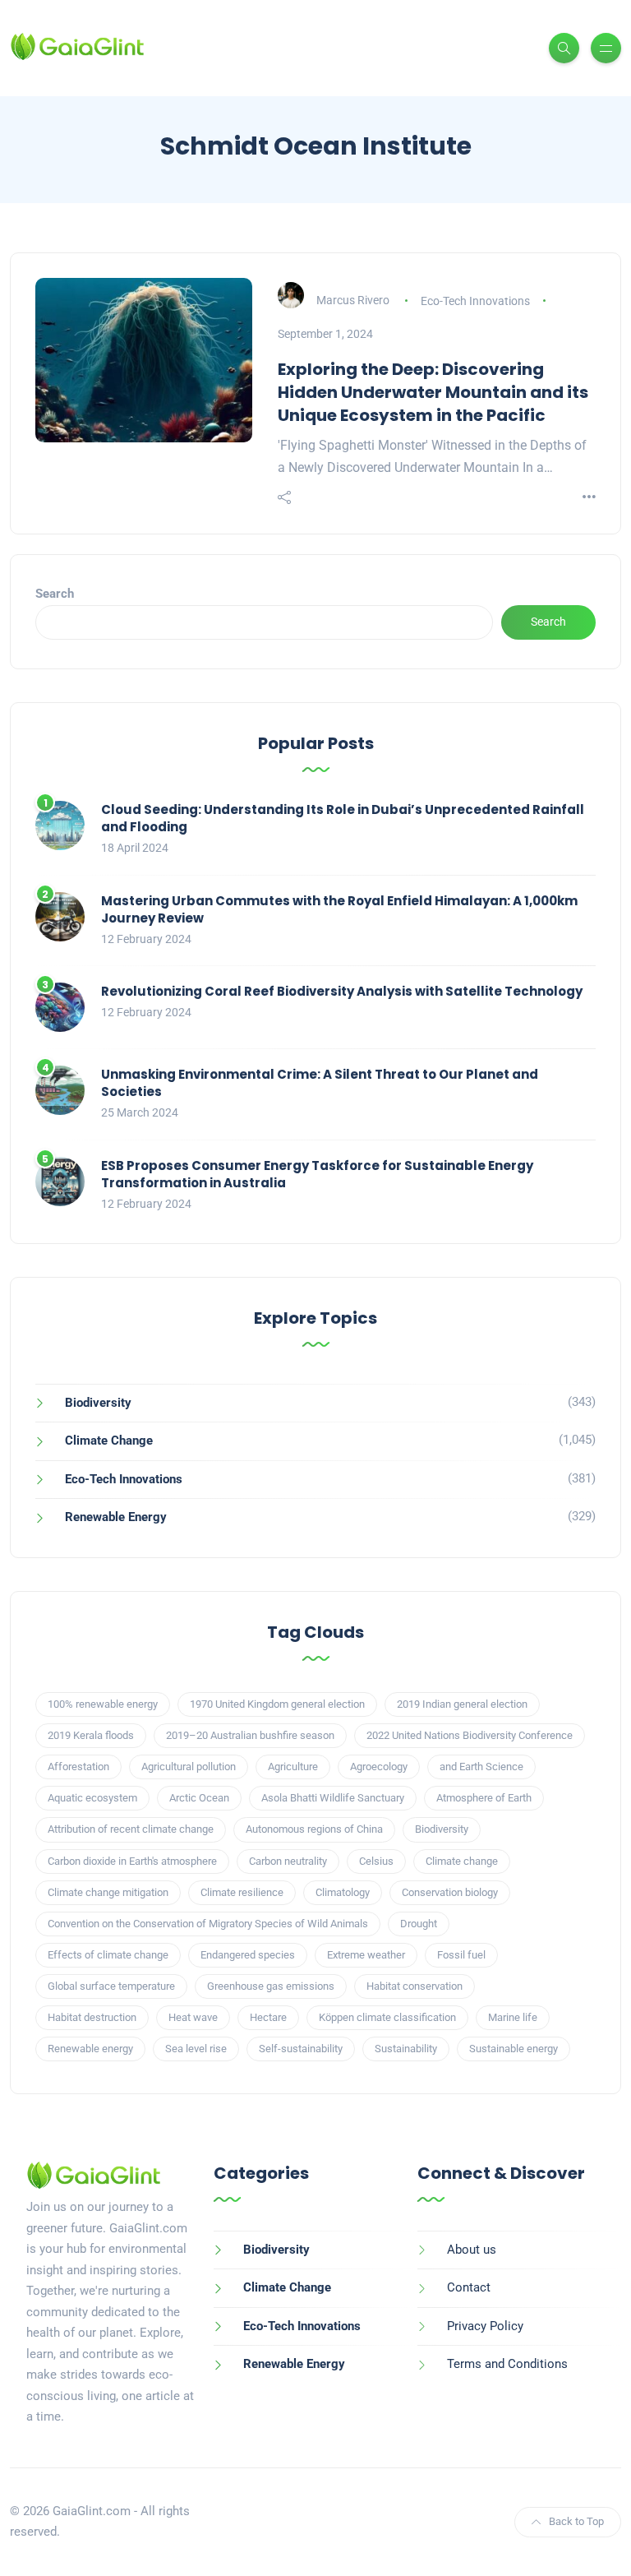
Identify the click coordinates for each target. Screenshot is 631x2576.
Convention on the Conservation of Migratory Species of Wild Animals (208, 1924)
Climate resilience (242, 1892)
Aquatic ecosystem (92, 1798)
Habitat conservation (415, 1986)
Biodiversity (98, 1403)
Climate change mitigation (108, 1892)
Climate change (462, 1861)
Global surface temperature (111, 1986)
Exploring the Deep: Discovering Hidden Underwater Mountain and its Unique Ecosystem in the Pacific (433, 392)
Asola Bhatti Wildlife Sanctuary (333, 1798)
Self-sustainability (301, 2049)
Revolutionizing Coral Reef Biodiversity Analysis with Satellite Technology (342, 991)
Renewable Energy (116, 1517)
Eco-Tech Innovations (475, 301)
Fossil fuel (461, 1955)
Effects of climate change (108, 1955)
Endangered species (248, 1955)
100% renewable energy (103, 1704)
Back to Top (576, 2521)
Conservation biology (450, 1892)
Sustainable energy (514, 2049)
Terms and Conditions (507, 2364)
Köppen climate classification (387, 2017)
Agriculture (293, 1767)
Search (55, 594)
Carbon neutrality (288, 1861)
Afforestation (78, 1767)
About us (472, 2250)
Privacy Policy (485, 2326)
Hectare (268, 2017)
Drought (419, 1924)
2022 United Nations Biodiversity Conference (470, 1735)
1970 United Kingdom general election (277, 1704)
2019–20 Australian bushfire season (250, 1735)
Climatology (343, 1892)
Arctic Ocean (199, 1798)
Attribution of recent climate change (131, 1829)
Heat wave (193, 2017)
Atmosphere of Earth (484, 1798)
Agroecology (379, 1767)
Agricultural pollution (189, 1767)
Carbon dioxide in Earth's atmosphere (132, 1861)
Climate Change (109, 1441)
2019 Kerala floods (91, 1735)
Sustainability (406, 2049)
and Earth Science (481, 1767)
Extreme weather (366, 1955)
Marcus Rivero (353, 301)
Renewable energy (90, 2049)
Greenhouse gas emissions (271, 1986)
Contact (469, 2287)
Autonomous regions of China (314, 1829)
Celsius (376, 1861)
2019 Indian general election (462, 1704)
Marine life (513, 2017)
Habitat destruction (92, 2017)
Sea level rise (196, 2049)
